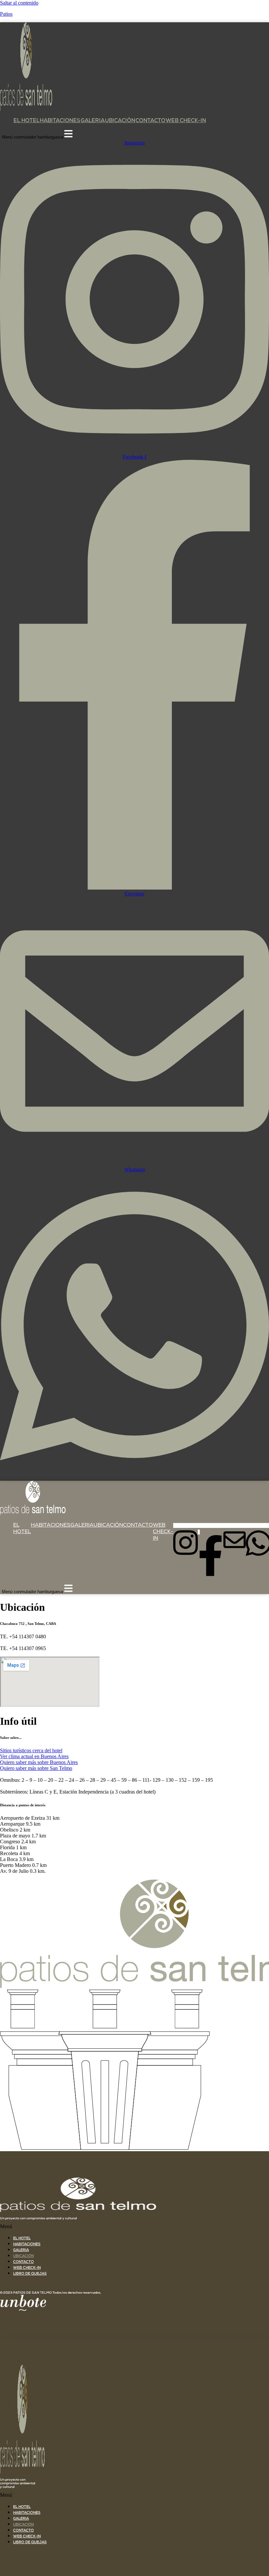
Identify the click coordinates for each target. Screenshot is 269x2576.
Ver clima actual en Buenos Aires (34, 1756)
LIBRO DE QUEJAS (30, 2274)
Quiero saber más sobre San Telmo (36, 1768)
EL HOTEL (26, 121)
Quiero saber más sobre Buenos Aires (39, 1762)
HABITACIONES (60, 121)
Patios (6, 14)
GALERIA (93, 121)
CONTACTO (150, 121)
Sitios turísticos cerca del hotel (31, 1750)
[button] (134, 2227)
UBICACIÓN (120, 121)
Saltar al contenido (19, 3)
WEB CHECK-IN (186, 121)
